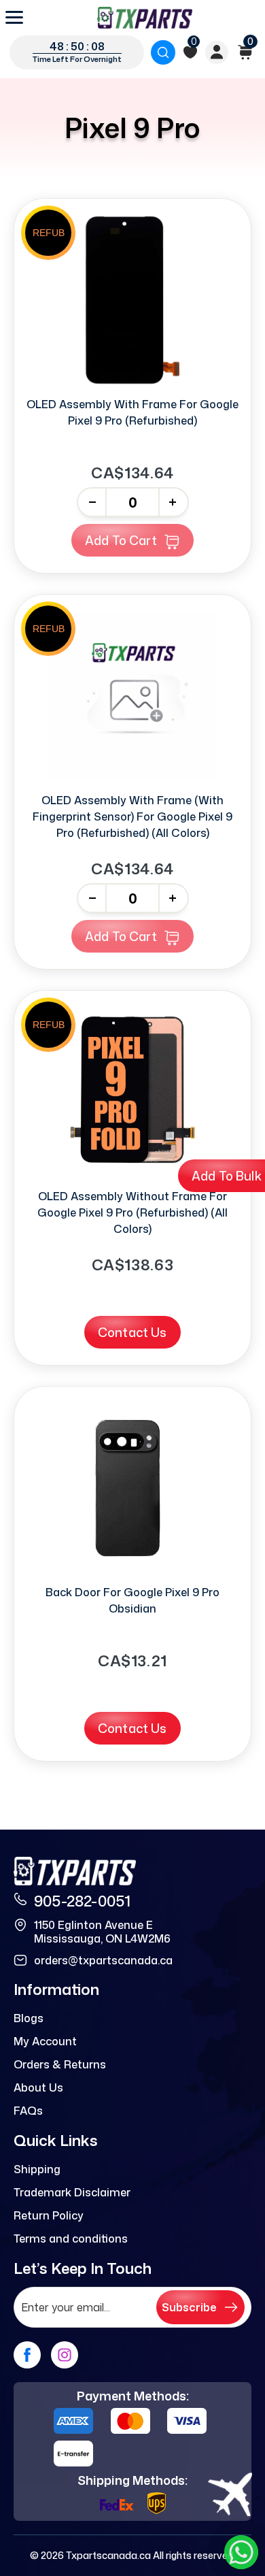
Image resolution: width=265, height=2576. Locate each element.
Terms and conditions (71, 2239)
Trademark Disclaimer (72, 2192)
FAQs (28, 2111)
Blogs (29, 2018)
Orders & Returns (60, 2064)
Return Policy (49, 2215)
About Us (38, 2087)
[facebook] (27, 2355)
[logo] (145, 18)
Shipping (37, 2169)
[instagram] (65, 2355)
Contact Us (132, 1332)
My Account (45, 2041)
